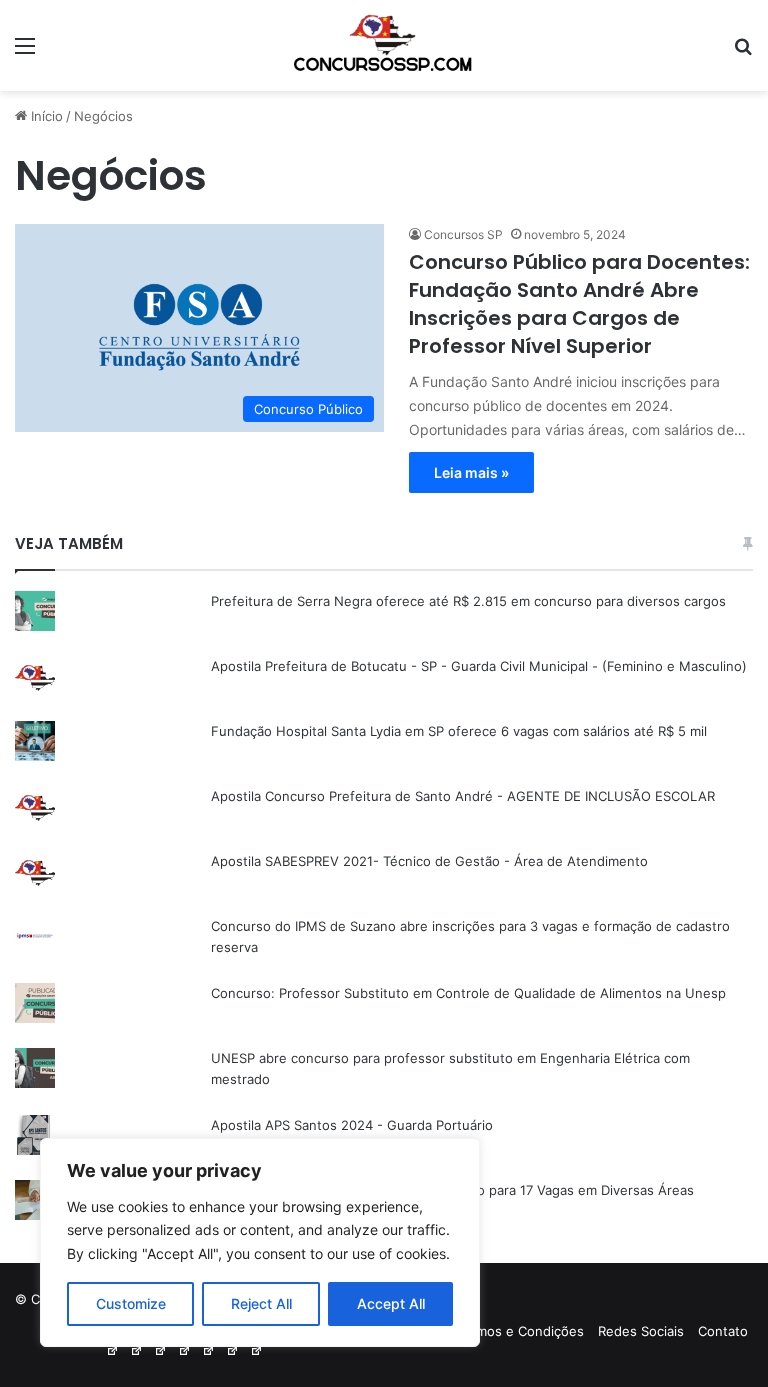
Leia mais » (471, 472)
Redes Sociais (641, 1331)
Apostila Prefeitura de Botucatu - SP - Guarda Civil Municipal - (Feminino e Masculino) (479, 666)
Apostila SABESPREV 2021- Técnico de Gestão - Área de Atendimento (429, 861)
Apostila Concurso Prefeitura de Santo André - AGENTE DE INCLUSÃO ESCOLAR (463, 796)
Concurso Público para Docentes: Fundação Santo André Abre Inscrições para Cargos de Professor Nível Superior (579, 304)
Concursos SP (463, 234)
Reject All (261, 1303)
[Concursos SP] (384, 45)
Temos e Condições (522, 1331)
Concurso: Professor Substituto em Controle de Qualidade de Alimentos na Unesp (468, 993)
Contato (723, 1331)
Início (45, 116)
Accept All (391, 1303)
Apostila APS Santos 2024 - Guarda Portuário (352, 1125)
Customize (131, 1303)
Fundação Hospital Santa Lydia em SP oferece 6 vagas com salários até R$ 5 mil (459, 731)
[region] (260, 1242)
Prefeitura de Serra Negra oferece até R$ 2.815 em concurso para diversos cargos (468, 601)
